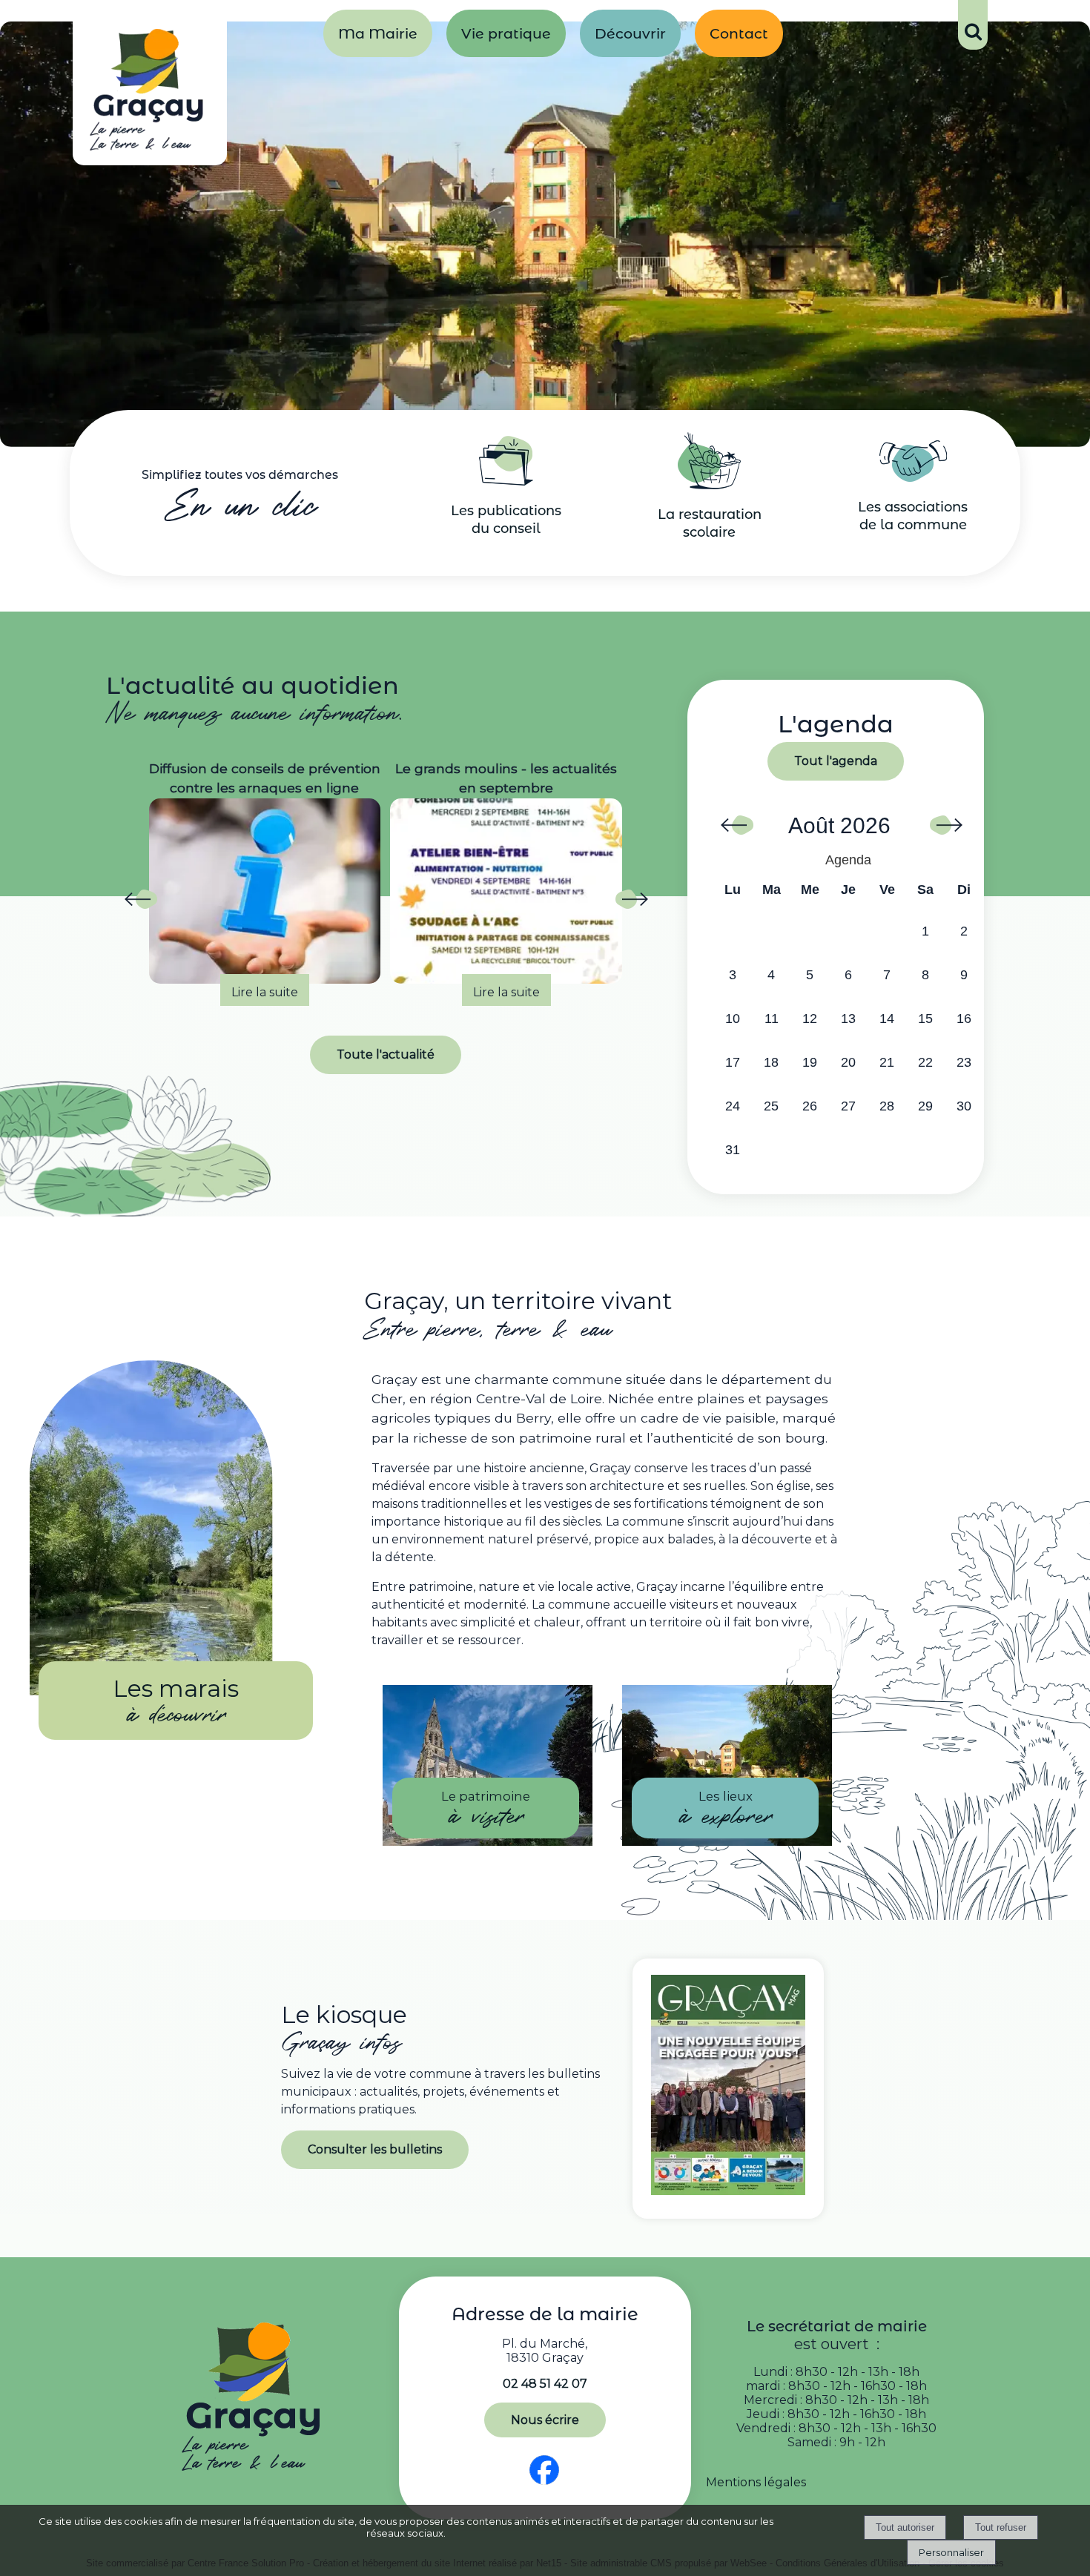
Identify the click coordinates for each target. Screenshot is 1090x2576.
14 (887, 1019)
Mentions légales (756, 2482)
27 (848, 1106)
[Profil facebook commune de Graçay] (545, 2485)
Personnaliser (951, 2552)
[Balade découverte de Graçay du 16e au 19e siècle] (506, 891)
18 (771, 1062)
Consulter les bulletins (375, 2149)
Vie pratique (506, 33)
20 (848, 1062)
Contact (739, 33)
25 (771, 1106)
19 (810, 1062)
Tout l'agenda (836, 761)
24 (733, 1106)
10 (733, 1019)
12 (810, 1019)
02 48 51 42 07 (545, 2384)
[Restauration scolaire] (709, 485)
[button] (973, 25)
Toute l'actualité (386, 1054)
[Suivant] (631, 904)
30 (964, 1106)
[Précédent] (140, 904)
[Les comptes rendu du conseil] (506, 481)
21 (887, 1062)
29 (925, 1106)
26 (810, 1106)
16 (964, 1019)
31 (733, 1150)
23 (964, 1062)
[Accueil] (150, 93)
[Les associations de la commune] (913, 478)
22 (925, 1062)
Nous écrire (545, 2420)
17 (733, 1062)
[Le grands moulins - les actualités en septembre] (265, 891)
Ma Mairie (378, 33)
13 (848, 1019)
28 (887, 1106)
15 (925, 1019)
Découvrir (630, 33)
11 (772, 1019)
